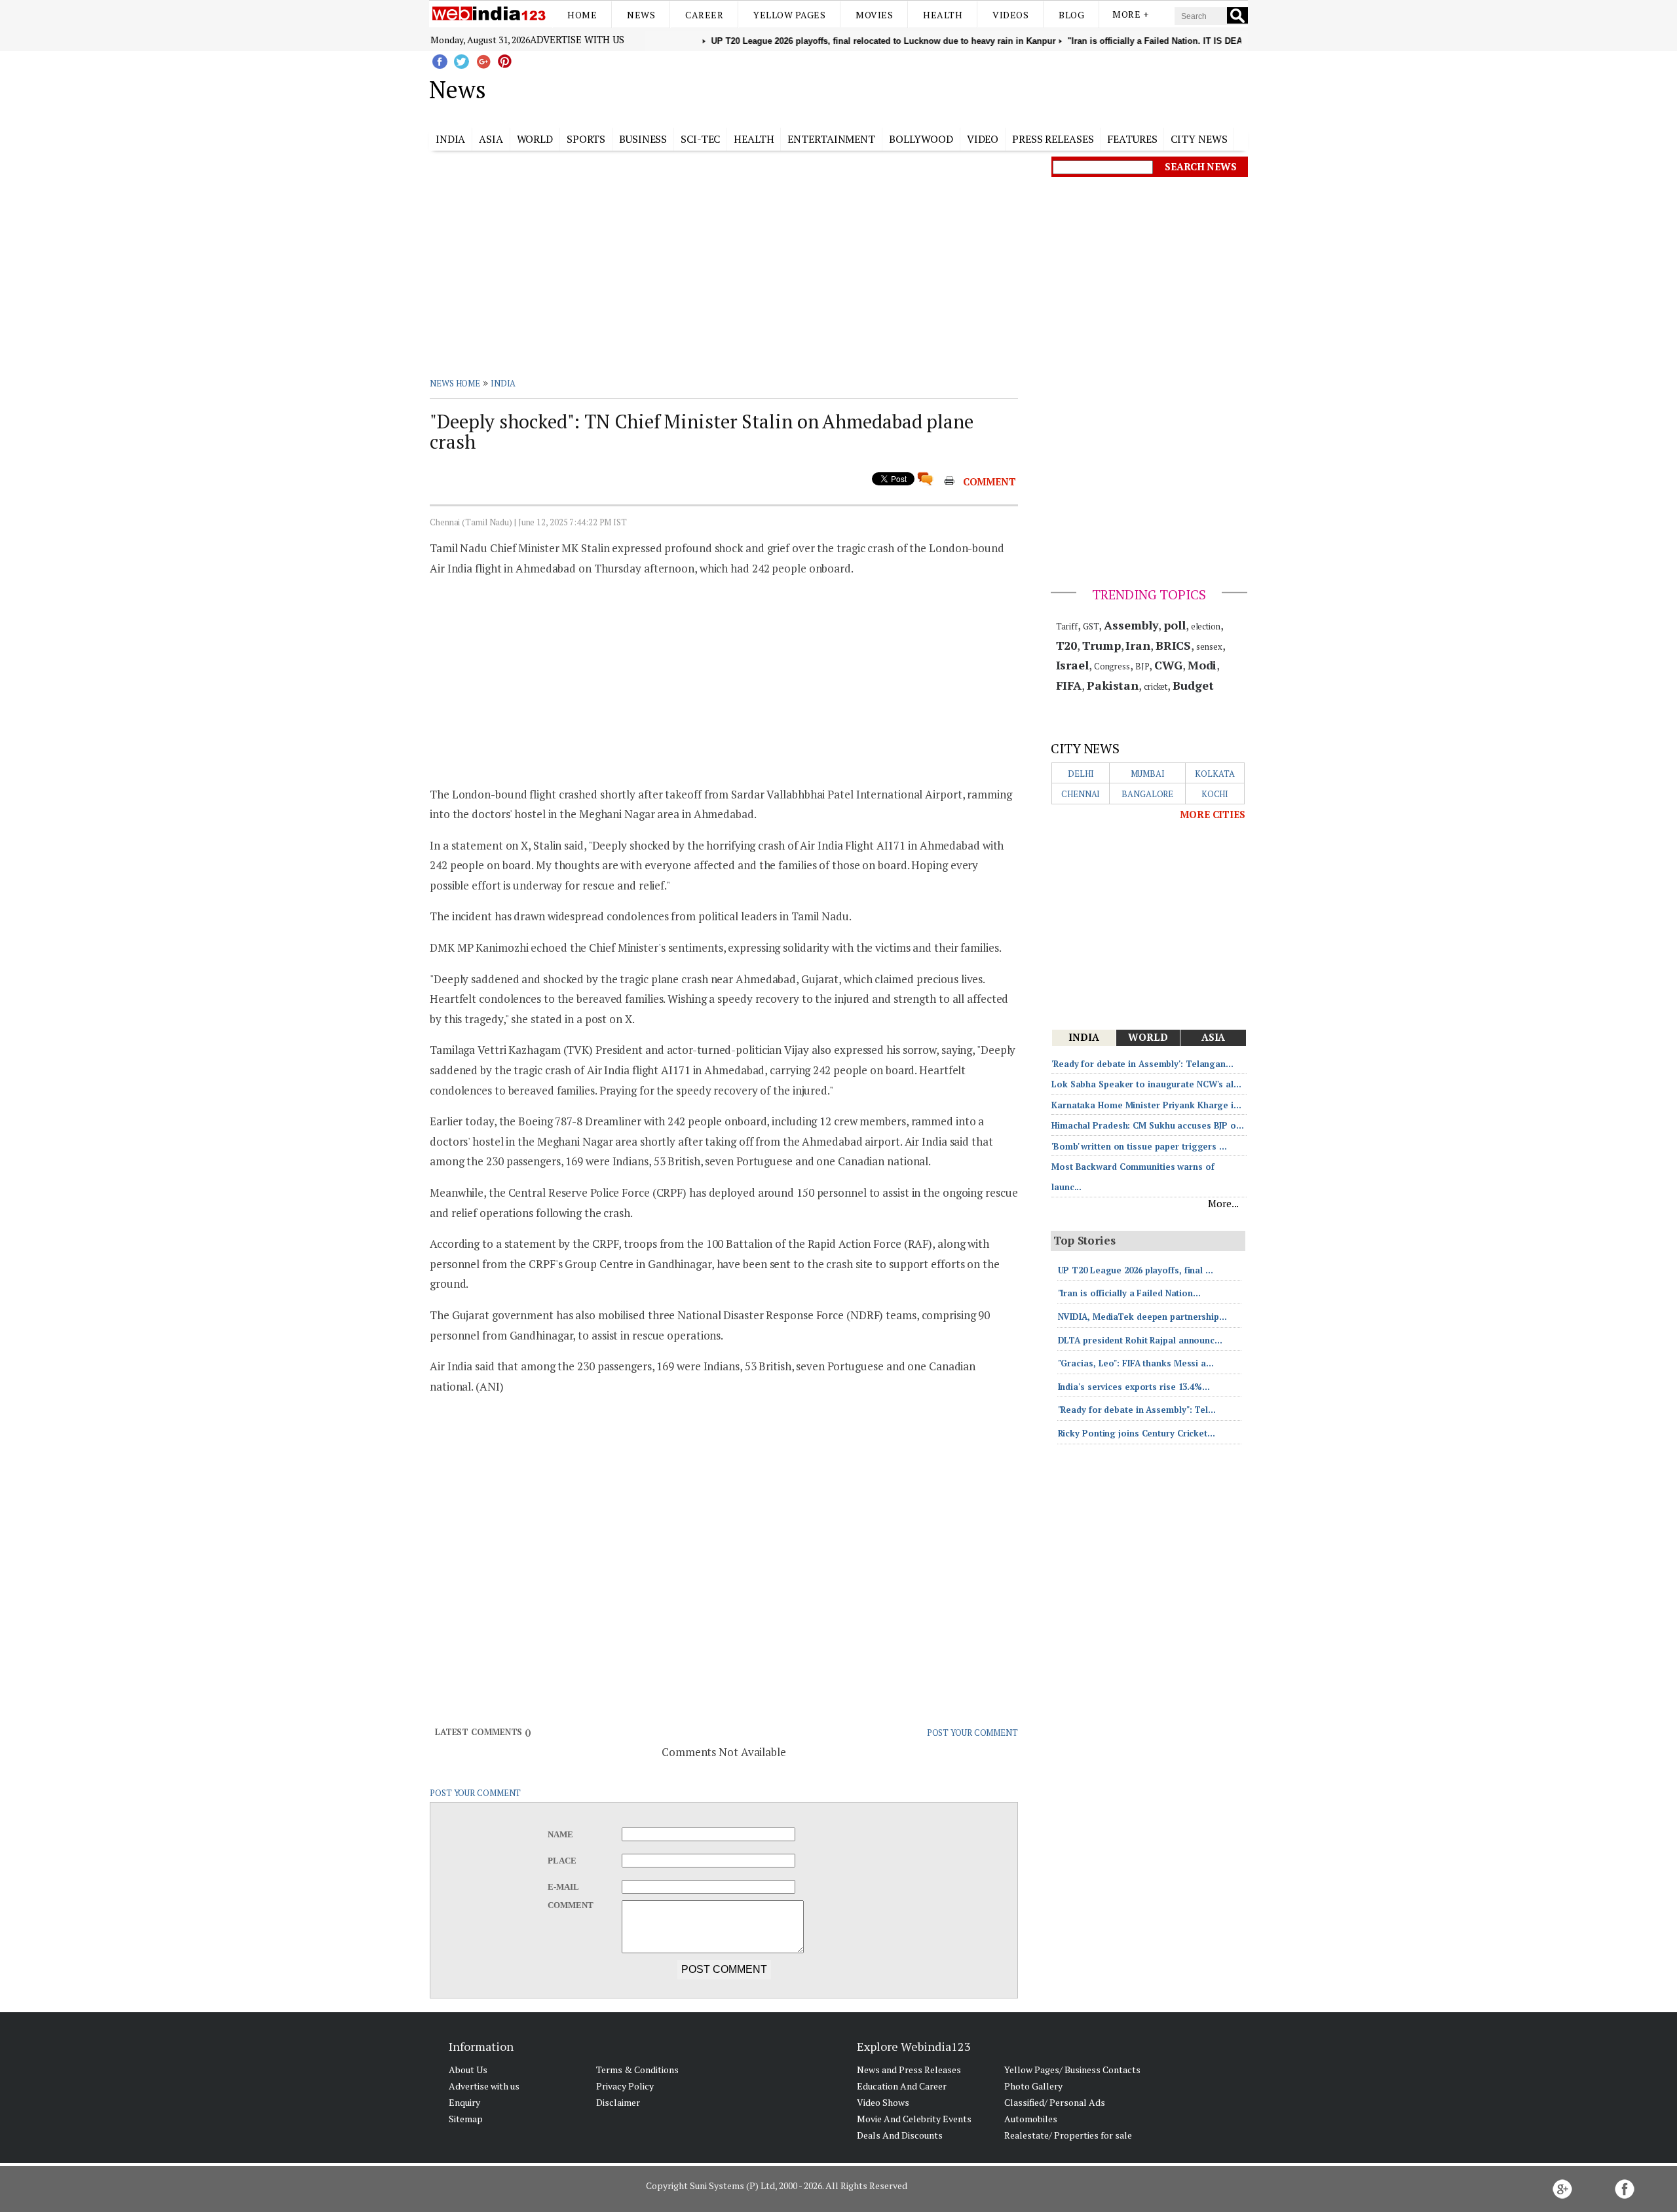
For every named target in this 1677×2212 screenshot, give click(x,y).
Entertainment (831, 139)
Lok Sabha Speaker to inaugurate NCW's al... (1146, 1084)
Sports (586, 139)
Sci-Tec (700, 139)
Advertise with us (577, 39)
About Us (468, 2070)
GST (1091, 626)
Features (1132, 139)
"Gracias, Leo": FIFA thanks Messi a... (1136, 1363)
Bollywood (921, 139)
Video (983, 139)
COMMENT (989, 481)
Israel (1072, 665)
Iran (1138, 645)
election (1206, 626)
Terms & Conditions (637, 2070)
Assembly (1131, 625)
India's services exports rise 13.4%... (1134, 1387)
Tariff (1067, 626)
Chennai (1081, 794)
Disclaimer (618, 2102)
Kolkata (1215, 774)
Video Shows (883, 2102)
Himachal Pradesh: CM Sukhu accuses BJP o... (1148, 1125)
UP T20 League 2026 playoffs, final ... (1136, 1270)
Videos (1010, 15)
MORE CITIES (1213, 814)
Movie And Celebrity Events (914, 2119)
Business (643, 139)
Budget (1193, 685)
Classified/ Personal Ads (1055, 2102)
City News (1199, 139)
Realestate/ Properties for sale (1068, 2135)
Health (943, 15)
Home (582, 15)
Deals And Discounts (900, 2135)
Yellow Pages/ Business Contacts (1072, 2070)
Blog (1071, 15)
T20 (1067, 645)
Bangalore (1147, 794)
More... (1223, 1203)
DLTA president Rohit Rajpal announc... (1140, 1340)
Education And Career (902, 2086)
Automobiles (1031, 2119)
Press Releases (1053, 139)
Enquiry (464, 2102)
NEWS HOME (455, 383)
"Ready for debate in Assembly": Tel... (1137, 1410)
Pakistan (1113, 685)
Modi (1202, 665)
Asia (491, 139)
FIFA (1069, 685)
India (451, 139)
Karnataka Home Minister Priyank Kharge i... (1146, 1105)
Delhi (1081, 774)
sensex (1209, 647)
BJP (1142, 666)
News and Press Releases (909, 2070)
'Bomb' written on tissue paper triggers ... (1139, 1146)
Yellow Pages (789, 15)
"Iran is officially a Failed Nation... (1129, 1293)
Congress (1112, 666)
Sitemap (466, 2119)
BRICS (1174, 645)
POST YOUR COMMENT (972, 1733)
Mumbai (1148, 774)
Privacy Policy (625, 2086)
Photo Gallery (1033, 2086)
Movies (874, 15)
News (641, 15)
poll (1175, 625)
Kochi (1215, 794)
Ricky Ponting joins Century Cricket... (1137, 1433)
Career (704, 15)
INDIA (503, 383)
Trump (1102, 645)
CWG (1168, 665)
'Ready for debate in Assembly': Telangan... (1142, 1064)
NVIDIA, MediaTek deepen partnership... (1142, 1317)
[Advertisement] (904, 87)
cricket (1156, 686)
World (535, 139)
